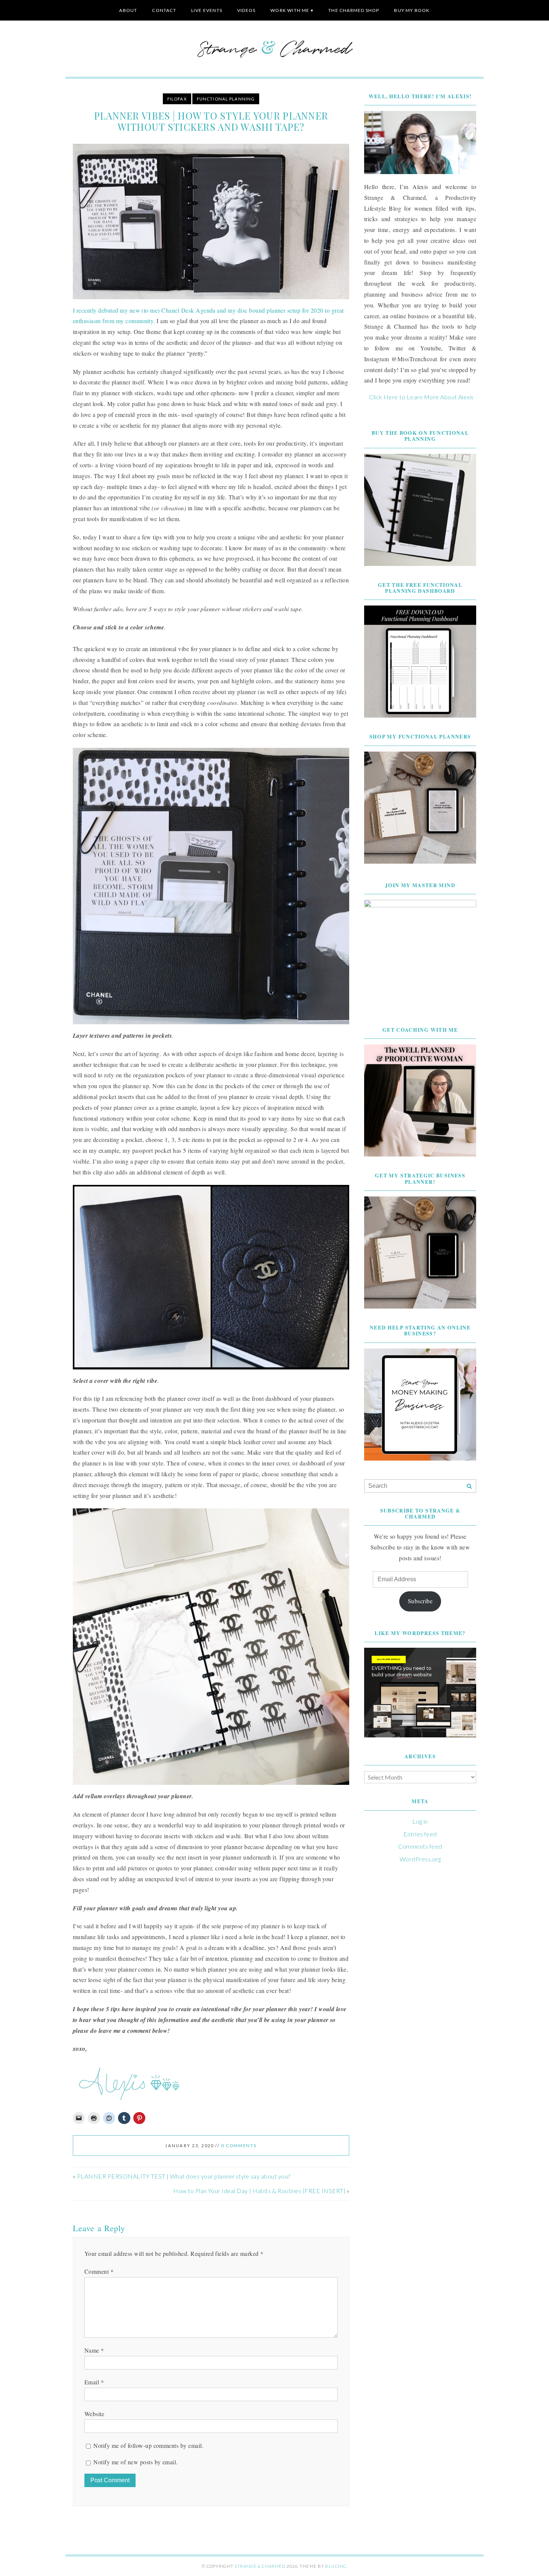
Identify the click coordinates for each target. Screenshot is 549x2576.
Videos (246, 10)
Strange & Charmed (260, 2566)
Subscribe (420, 1601)
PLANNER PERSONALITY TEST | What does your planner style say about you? (184, 2176)
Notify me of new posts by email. (135, 2462)
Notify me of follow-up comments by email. (148, 2445)
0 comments (239, 2145)
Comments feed (420, 1846)
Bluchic (336, 2566)
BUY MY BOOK (412, 10)
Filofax (177, 99)
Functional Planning (226, 99)
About (128, 10)
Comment (99, 2271)
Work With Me (290, 10)
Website (94, 2414)
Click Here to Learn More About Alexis (421, 397)
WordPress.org (420, 1859)
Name (94, 2350)
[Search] (469, 1487)
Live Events (207, 10)
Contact (164, 10)
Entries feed (420, 1834)
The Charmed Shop (354, 10)
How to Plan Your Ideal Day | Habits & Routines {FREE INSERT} (259, 2191)
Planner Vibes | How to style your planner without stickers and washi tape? (211, 121)
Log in (420, 1821)
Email (94, 2382)
